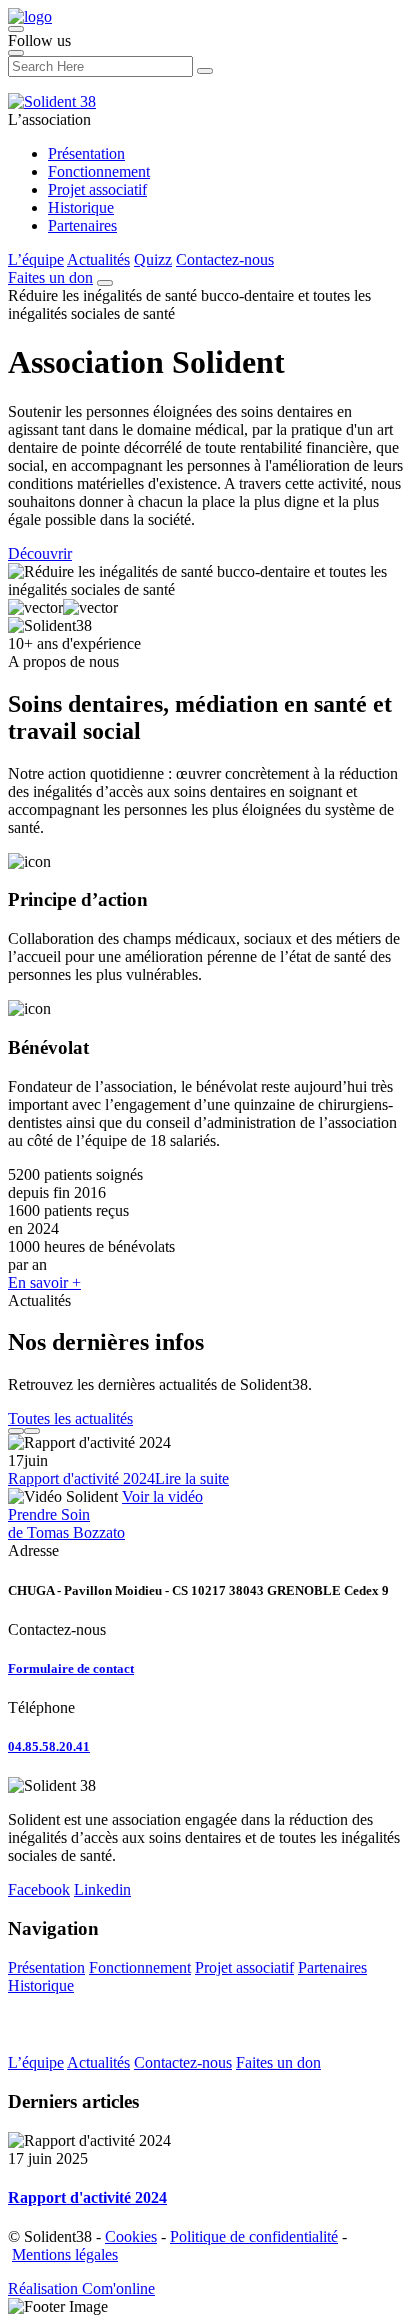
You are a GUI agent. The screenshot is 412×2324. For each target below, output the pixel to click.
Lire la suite (192, 1478)
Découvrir (40, 553)
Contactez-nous (225, 259)
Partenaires (82, 225)
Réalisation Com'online (81, 2288)
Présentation (86, 153)
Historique (81, 207)
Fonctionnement (99, 171)
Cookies (131, 2236)
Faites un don (50, 277)
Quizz (153, 259)
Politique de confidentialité (254, 2236)
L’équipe (36, 259)
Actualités (98, 259)
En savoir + (44, 1282)
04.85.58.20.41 (49, 1746)
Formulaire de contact (71, 1668)
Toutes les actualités (70, 1418)
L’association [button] (49, 119)
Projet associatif (97, 189)
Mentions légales (65, 2254)
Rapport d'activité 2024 (81, 1478)
